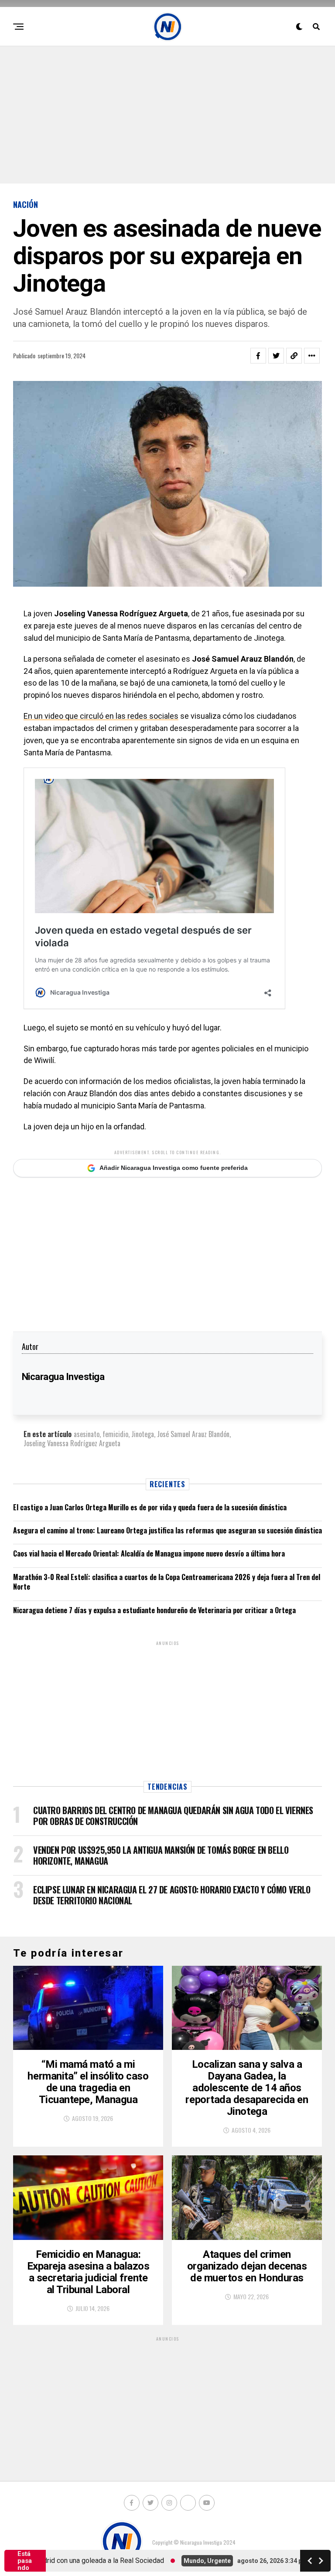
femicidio (115, 1434)
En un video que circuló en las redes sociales (101, 716)
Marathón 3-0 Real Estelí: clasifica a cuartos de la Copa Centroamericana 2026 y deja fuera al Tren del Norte (167, 1582)
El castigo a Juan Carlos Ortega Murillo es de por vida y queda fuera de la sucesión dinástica (150, 1507)
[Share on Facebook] (258, 356)
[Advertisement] (167, 114)
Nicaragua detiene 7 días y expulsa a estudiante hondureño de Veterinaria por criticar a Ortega (154, 1610)
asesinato (87, 1434)
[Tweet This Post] (276, 356)
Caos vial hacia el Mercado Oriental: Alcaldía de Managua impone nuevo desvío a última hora (149, 1553)
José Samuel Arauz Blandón (193, 1434)
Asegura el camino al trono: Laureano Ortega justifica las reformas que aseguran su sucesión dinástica (167, 1530)
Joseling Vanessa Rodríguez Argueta (72, 1443)
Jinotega (143, 1434)
